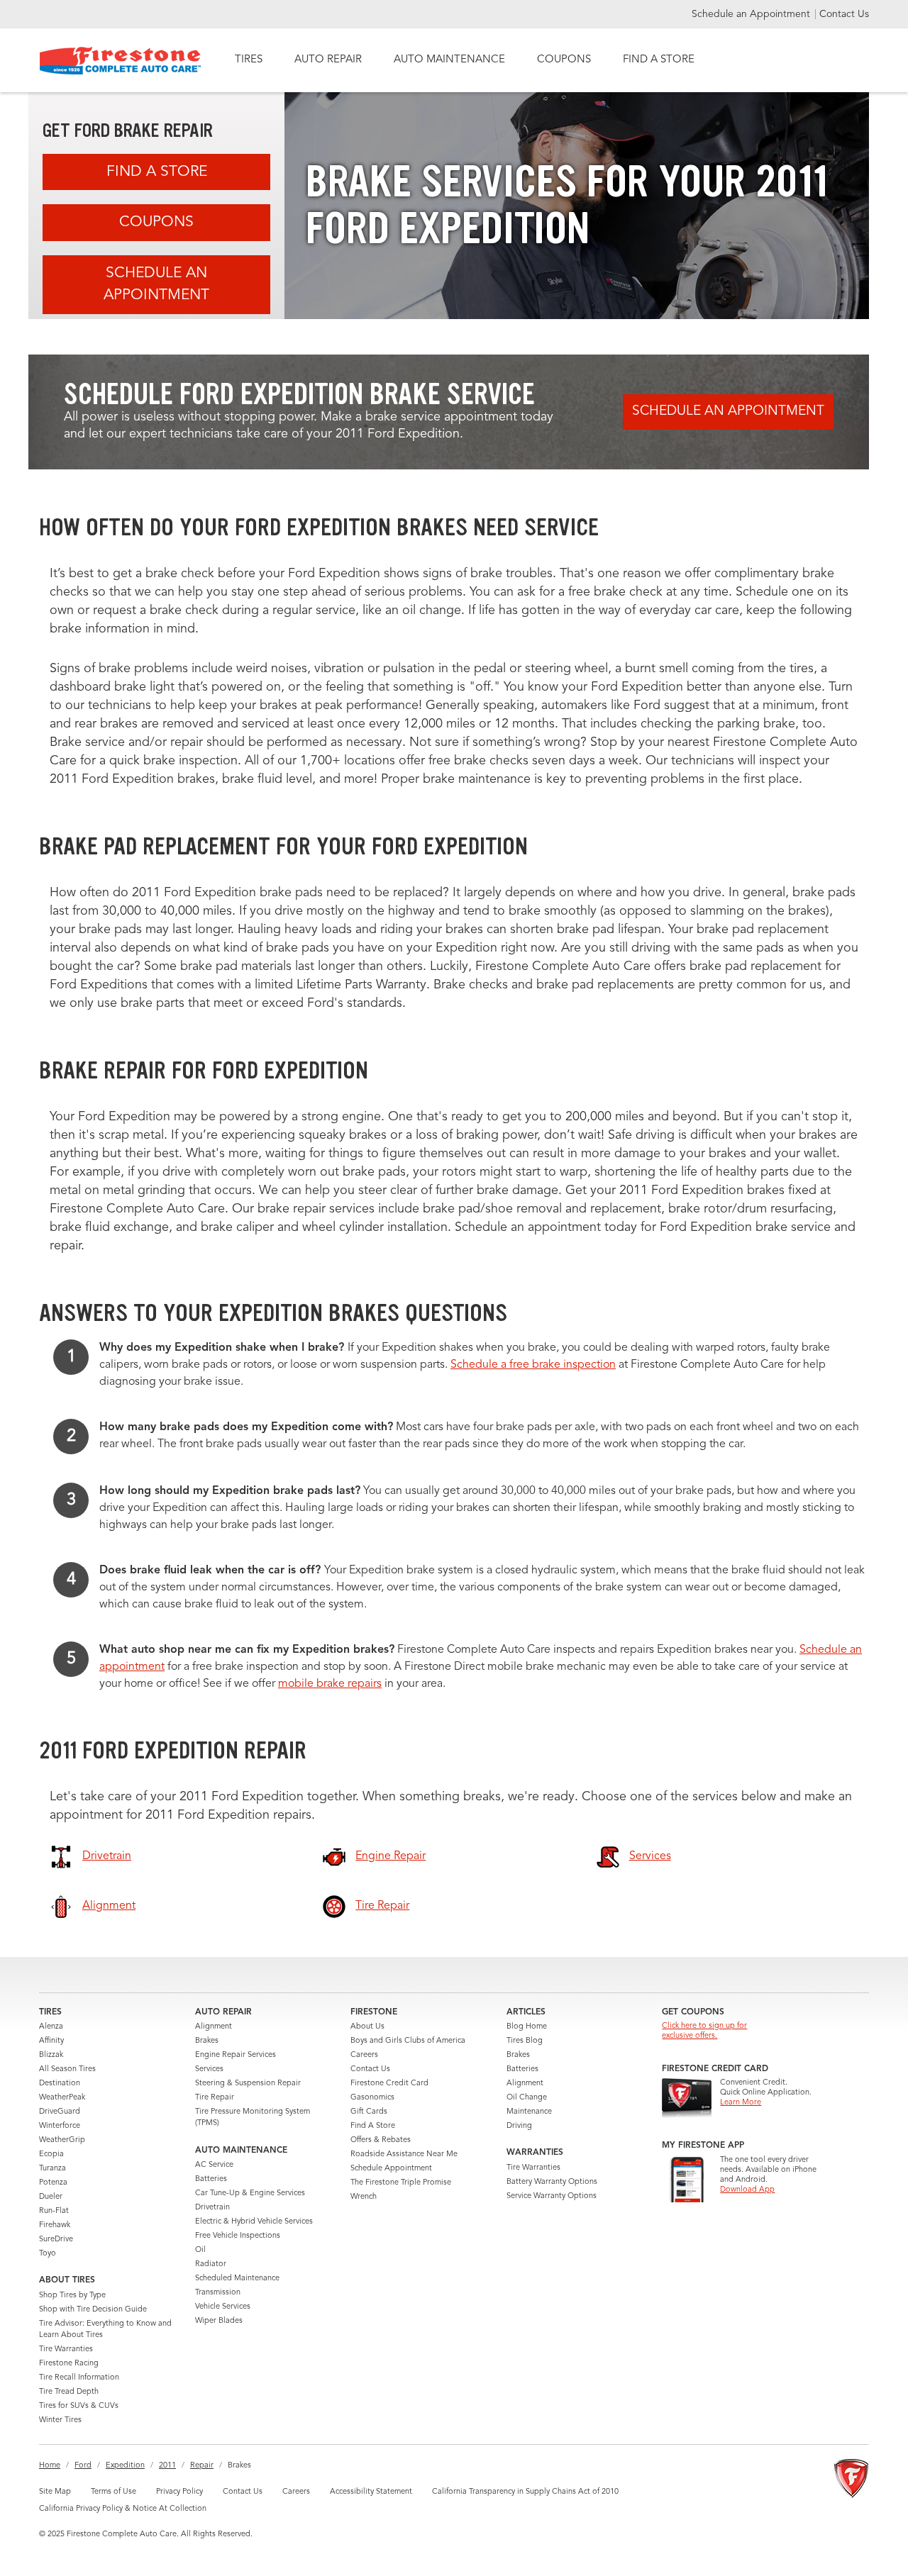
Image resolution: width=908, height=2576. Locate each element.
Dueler (51, 2197)
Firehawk (55, 2225)
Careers (364, 2055)
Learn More (741, 2103)
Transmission (218, 2293)
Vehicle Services (223, 2307)
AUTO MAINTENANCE (449, 60)
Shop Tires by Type (72, 2296)
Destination (60, 2084)
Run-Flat (54, 2211)
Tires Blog (525, 2041)
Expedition (125, 2466)
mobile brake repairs (330, 1684)
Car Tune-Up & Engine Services (250, 2193)
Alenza (51, 2027)
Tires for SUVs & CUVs (79, 2406)
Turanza (52, 2169)
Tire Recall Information (79, 2378)
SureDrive (56, 2240)
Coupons (156, 222)
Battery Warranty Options (552, 2182)
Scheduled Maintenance (237, 2279)
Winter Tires (60, 2420)
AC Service (214, 2165)
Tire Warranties (66, 2349)
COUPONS (564, 60)
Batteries (211, 2179)
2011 (167, 2466)
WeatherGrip (62, 2140)
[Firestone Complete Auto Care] (120, 61)
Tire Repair (215, 2098)
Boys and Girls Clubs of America (408, 2041)
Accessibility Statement (371, 2492)
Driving (519, 2126)
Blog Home (527, 2027)
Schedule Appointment (391, 2169)
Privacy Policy (179, 2492)
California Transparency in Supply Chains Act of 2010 (525, 2492)
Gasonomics (372, 2098)
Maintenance (529, 2112)
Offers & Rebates (381, 2140)
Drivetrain (212, 2208)
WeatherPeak (62, 2098)
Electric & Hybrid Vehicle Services (254, 2222)
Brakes (207, 2041)
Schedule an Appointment (752, 14)
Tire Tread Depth (69, 2392)
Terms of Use (113, 2492)
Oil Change (527, 2098)
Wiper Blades (219, 2321)
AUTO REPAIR (328, 60)
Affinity (51, 2041)
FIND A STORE (659, 60)
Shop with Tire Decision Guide (93, 2310)
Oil (200, 2250)
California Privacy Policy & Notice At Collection (123, 2509)
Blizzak (51, 2055)
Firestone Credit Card (389, 2084)
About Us (367, 2027)
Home (50, 2466)
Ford (83, 2466)
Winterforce (60, 2126)
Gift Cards (369, 2112)
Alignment (214, 2027)
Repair (202, 2466)
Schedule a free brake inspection (533, 1365)
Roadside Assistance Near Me (404, 2154)
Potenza (53, 2183)
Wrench (364, 2197)
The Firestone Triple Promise (401, 2183)
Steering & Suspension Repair (248, 2084)
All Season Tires (67, 2069)
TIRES (249, 60)
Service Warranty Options (552, 2196)
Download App (747, 2190)
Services (209, 2069)
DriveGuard (60, 2112)
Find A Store (157, 172)
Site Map (55, 2492)
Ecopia (51, 2154)
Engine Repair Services (236, 2055)
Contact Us (844, 14)
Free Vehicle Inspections (238, 2236)
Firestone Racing (69, 2364)
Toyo (48, 2254)
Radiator (211, 2264)
